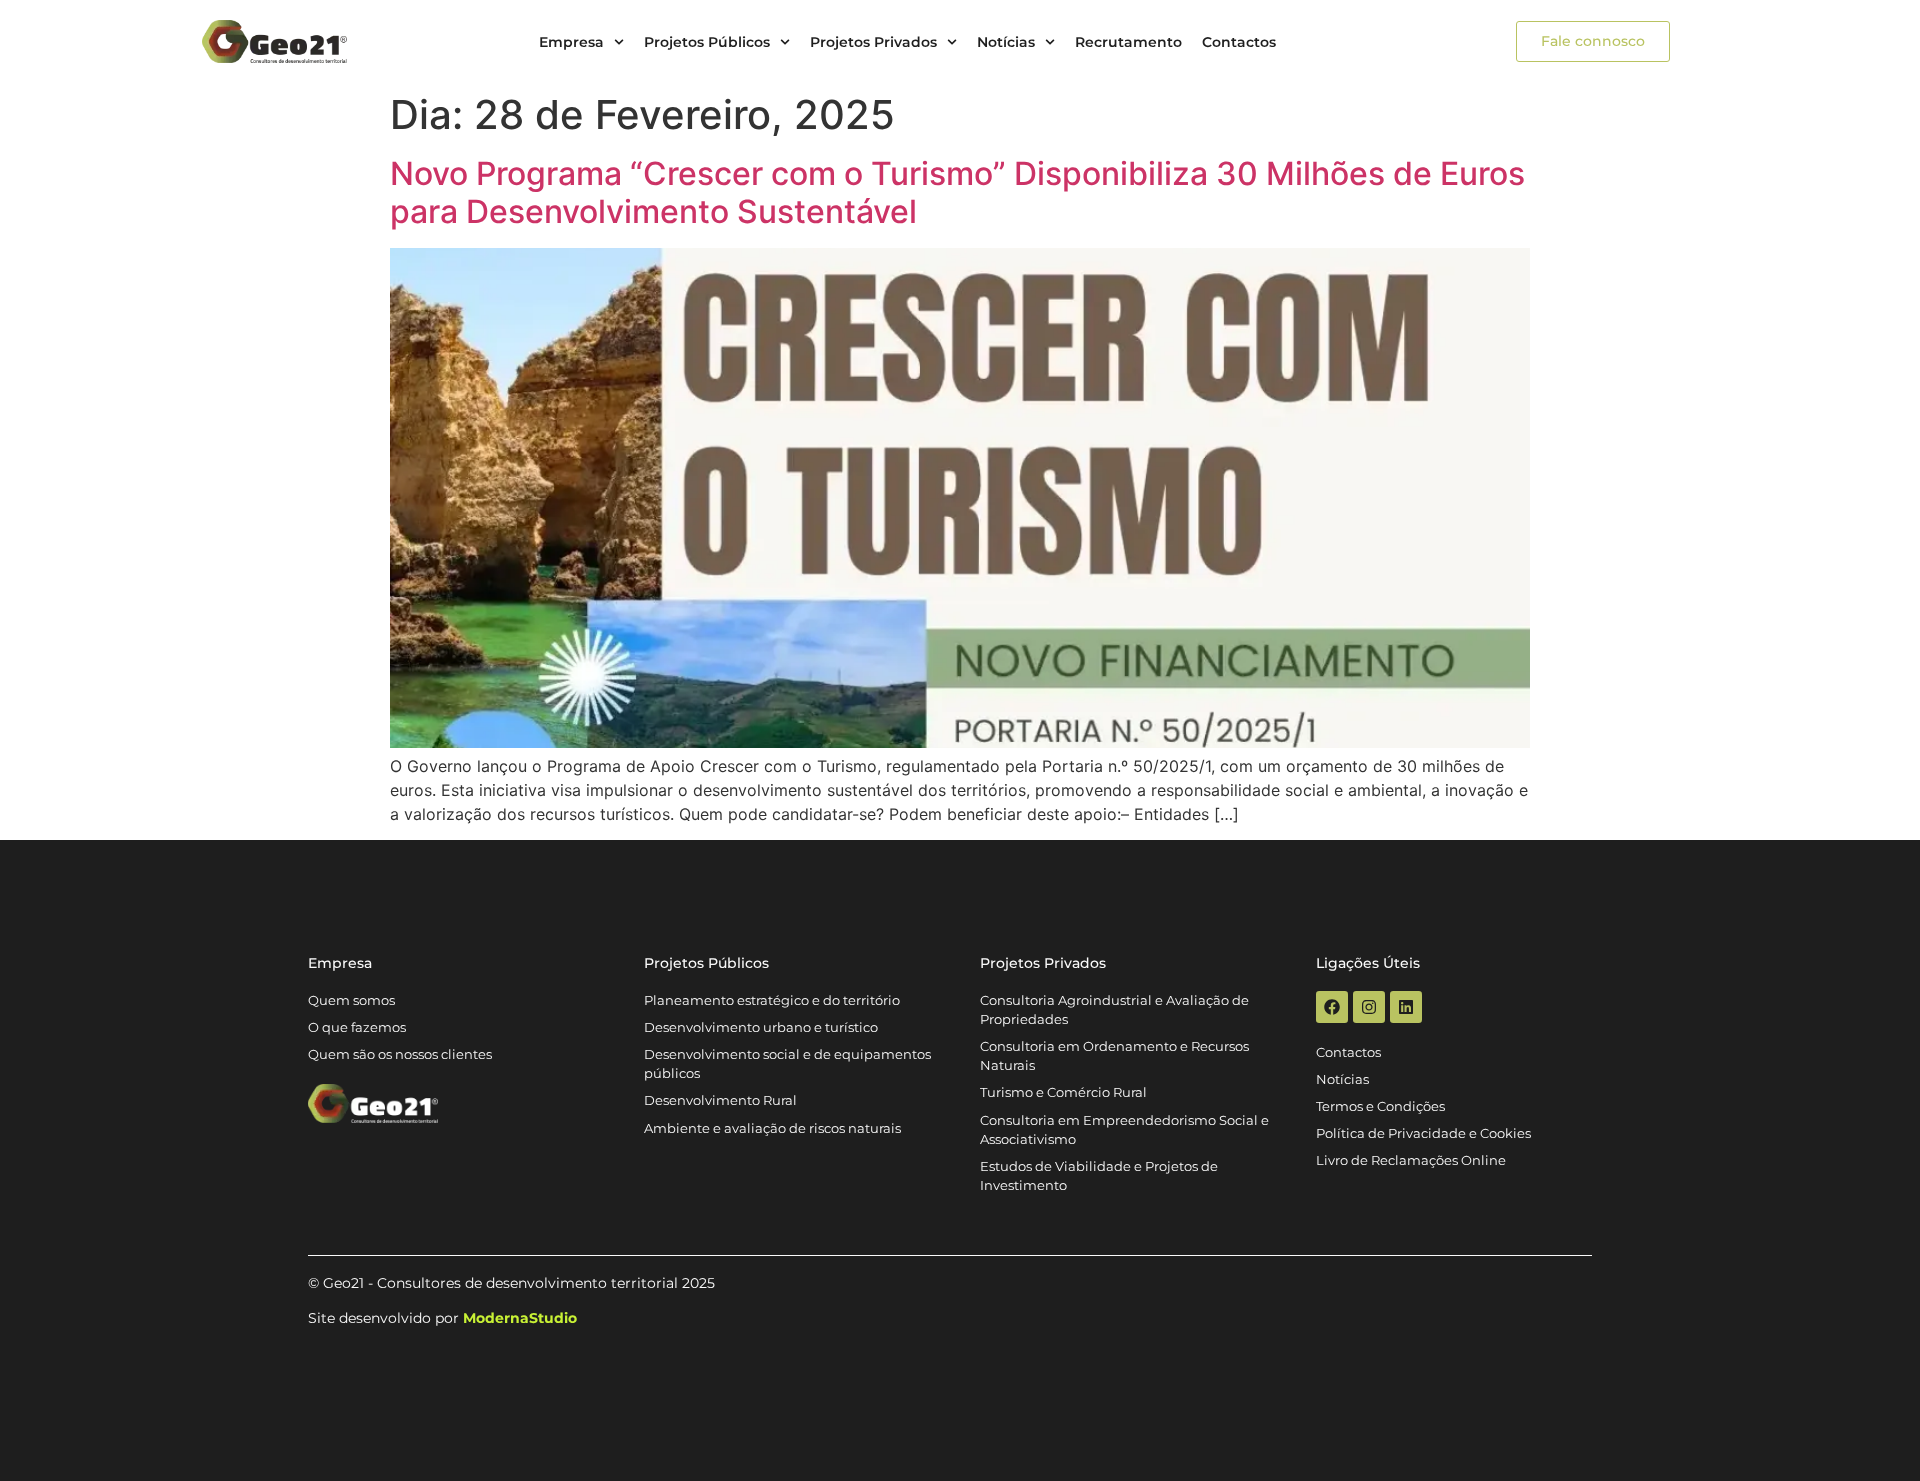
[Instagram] (1369, 1007)
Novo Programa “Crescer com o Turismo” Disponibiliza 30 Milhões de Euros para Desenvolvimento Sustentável (957, 192)
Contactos (1239, 42)
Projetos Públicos (707, 42)
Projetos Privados (873, 42)
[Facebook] (1332, 1007)
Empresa (571, 42)
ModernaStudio (520, 1318)
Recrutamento (1128, 42)
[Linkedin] (1406, 1007)
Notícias (1006, 42)
